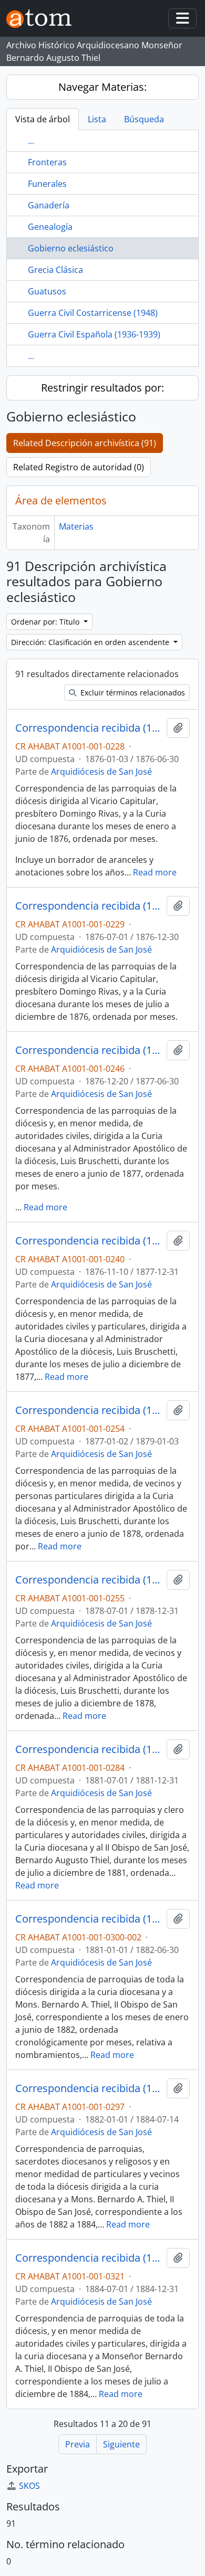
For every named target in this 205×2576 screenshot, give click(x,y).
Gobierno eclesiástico (71, 248)
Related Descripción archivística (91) (85, 443)
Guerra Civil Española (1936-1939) (94, 334)
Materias (76, 526)
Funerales (47, 184)
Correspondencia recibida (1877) (89, 1050)
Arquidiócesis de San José (101, 772)
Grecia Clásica (55, 270)
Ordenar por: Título (46, 622)
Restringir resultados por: (102, 388)
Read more (155, 872)
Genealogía (50, 227)
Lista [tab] (97, 119)
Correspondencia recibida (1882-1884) (89, 2088)
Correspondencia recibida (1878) (89, 1410)
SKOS (29, 2486)
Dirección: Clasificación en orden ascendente (91, 642)
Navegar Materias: (102, 87)
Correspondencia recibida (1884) (89, 2258)
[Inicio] (43, 19)
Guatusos (47, 291)
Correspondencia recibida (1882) (89, 1919)
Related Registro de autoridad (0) (79, 467)
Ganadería (49, 205)
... (31, 141)
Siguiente (121, 2444)
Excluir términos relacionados (132, 693)
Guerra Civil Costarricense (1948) (93, 313)
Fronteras (47, 162)
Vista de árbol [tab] (43, 119)
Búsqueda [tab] (144, 119)
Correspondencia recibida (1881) (89, 1749)
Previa (78, 2444)
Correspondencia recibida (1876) (89, 728)
